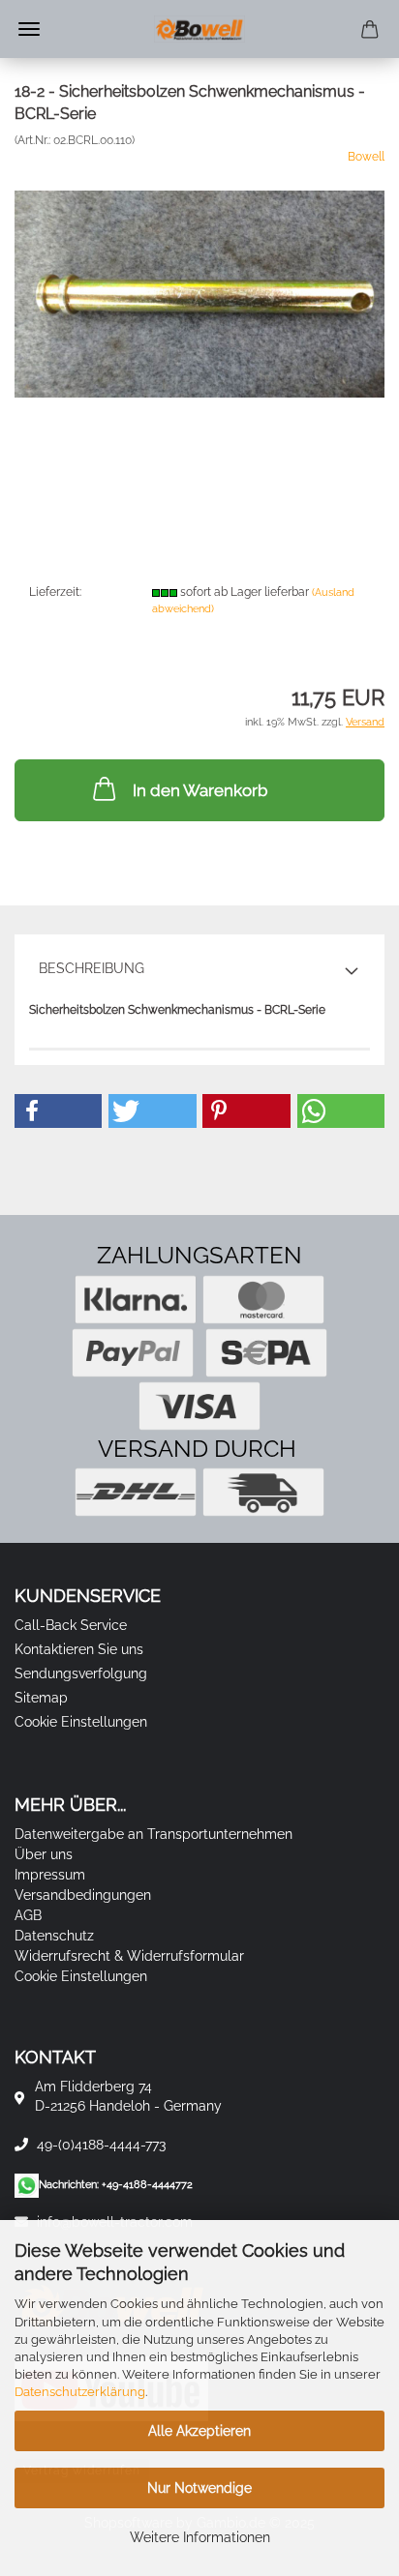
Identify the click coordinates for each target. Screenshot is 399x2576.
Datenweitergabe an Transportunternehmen (153, 1834)
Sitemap (41, 1698)
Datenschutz (54, 1936)
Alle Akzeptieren (199, 2431)
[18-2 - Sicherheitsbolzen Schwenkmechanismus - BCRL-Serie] (199, 293)
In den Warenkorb (200, 790)
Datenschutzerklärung (80, 2392)
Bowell (366, 157)
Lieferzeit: (55, 592)
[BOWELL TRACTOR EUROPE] (199, 29)
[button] (58, 1111)
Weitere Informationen (200, 2537)
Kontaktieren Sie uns (79, 1649)
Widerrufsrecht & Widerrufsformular (129, 1956)
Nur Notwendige (199, 2488)
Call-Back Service (71, 1625)
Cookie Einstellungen (81, 1722)
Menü (29, 29)
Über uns (44, 1854)
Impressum (50, 1875)
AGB (28, 1915)
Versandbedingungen (83, 1895)
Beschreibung (92, 968)
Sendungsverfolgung (81, 1673)
